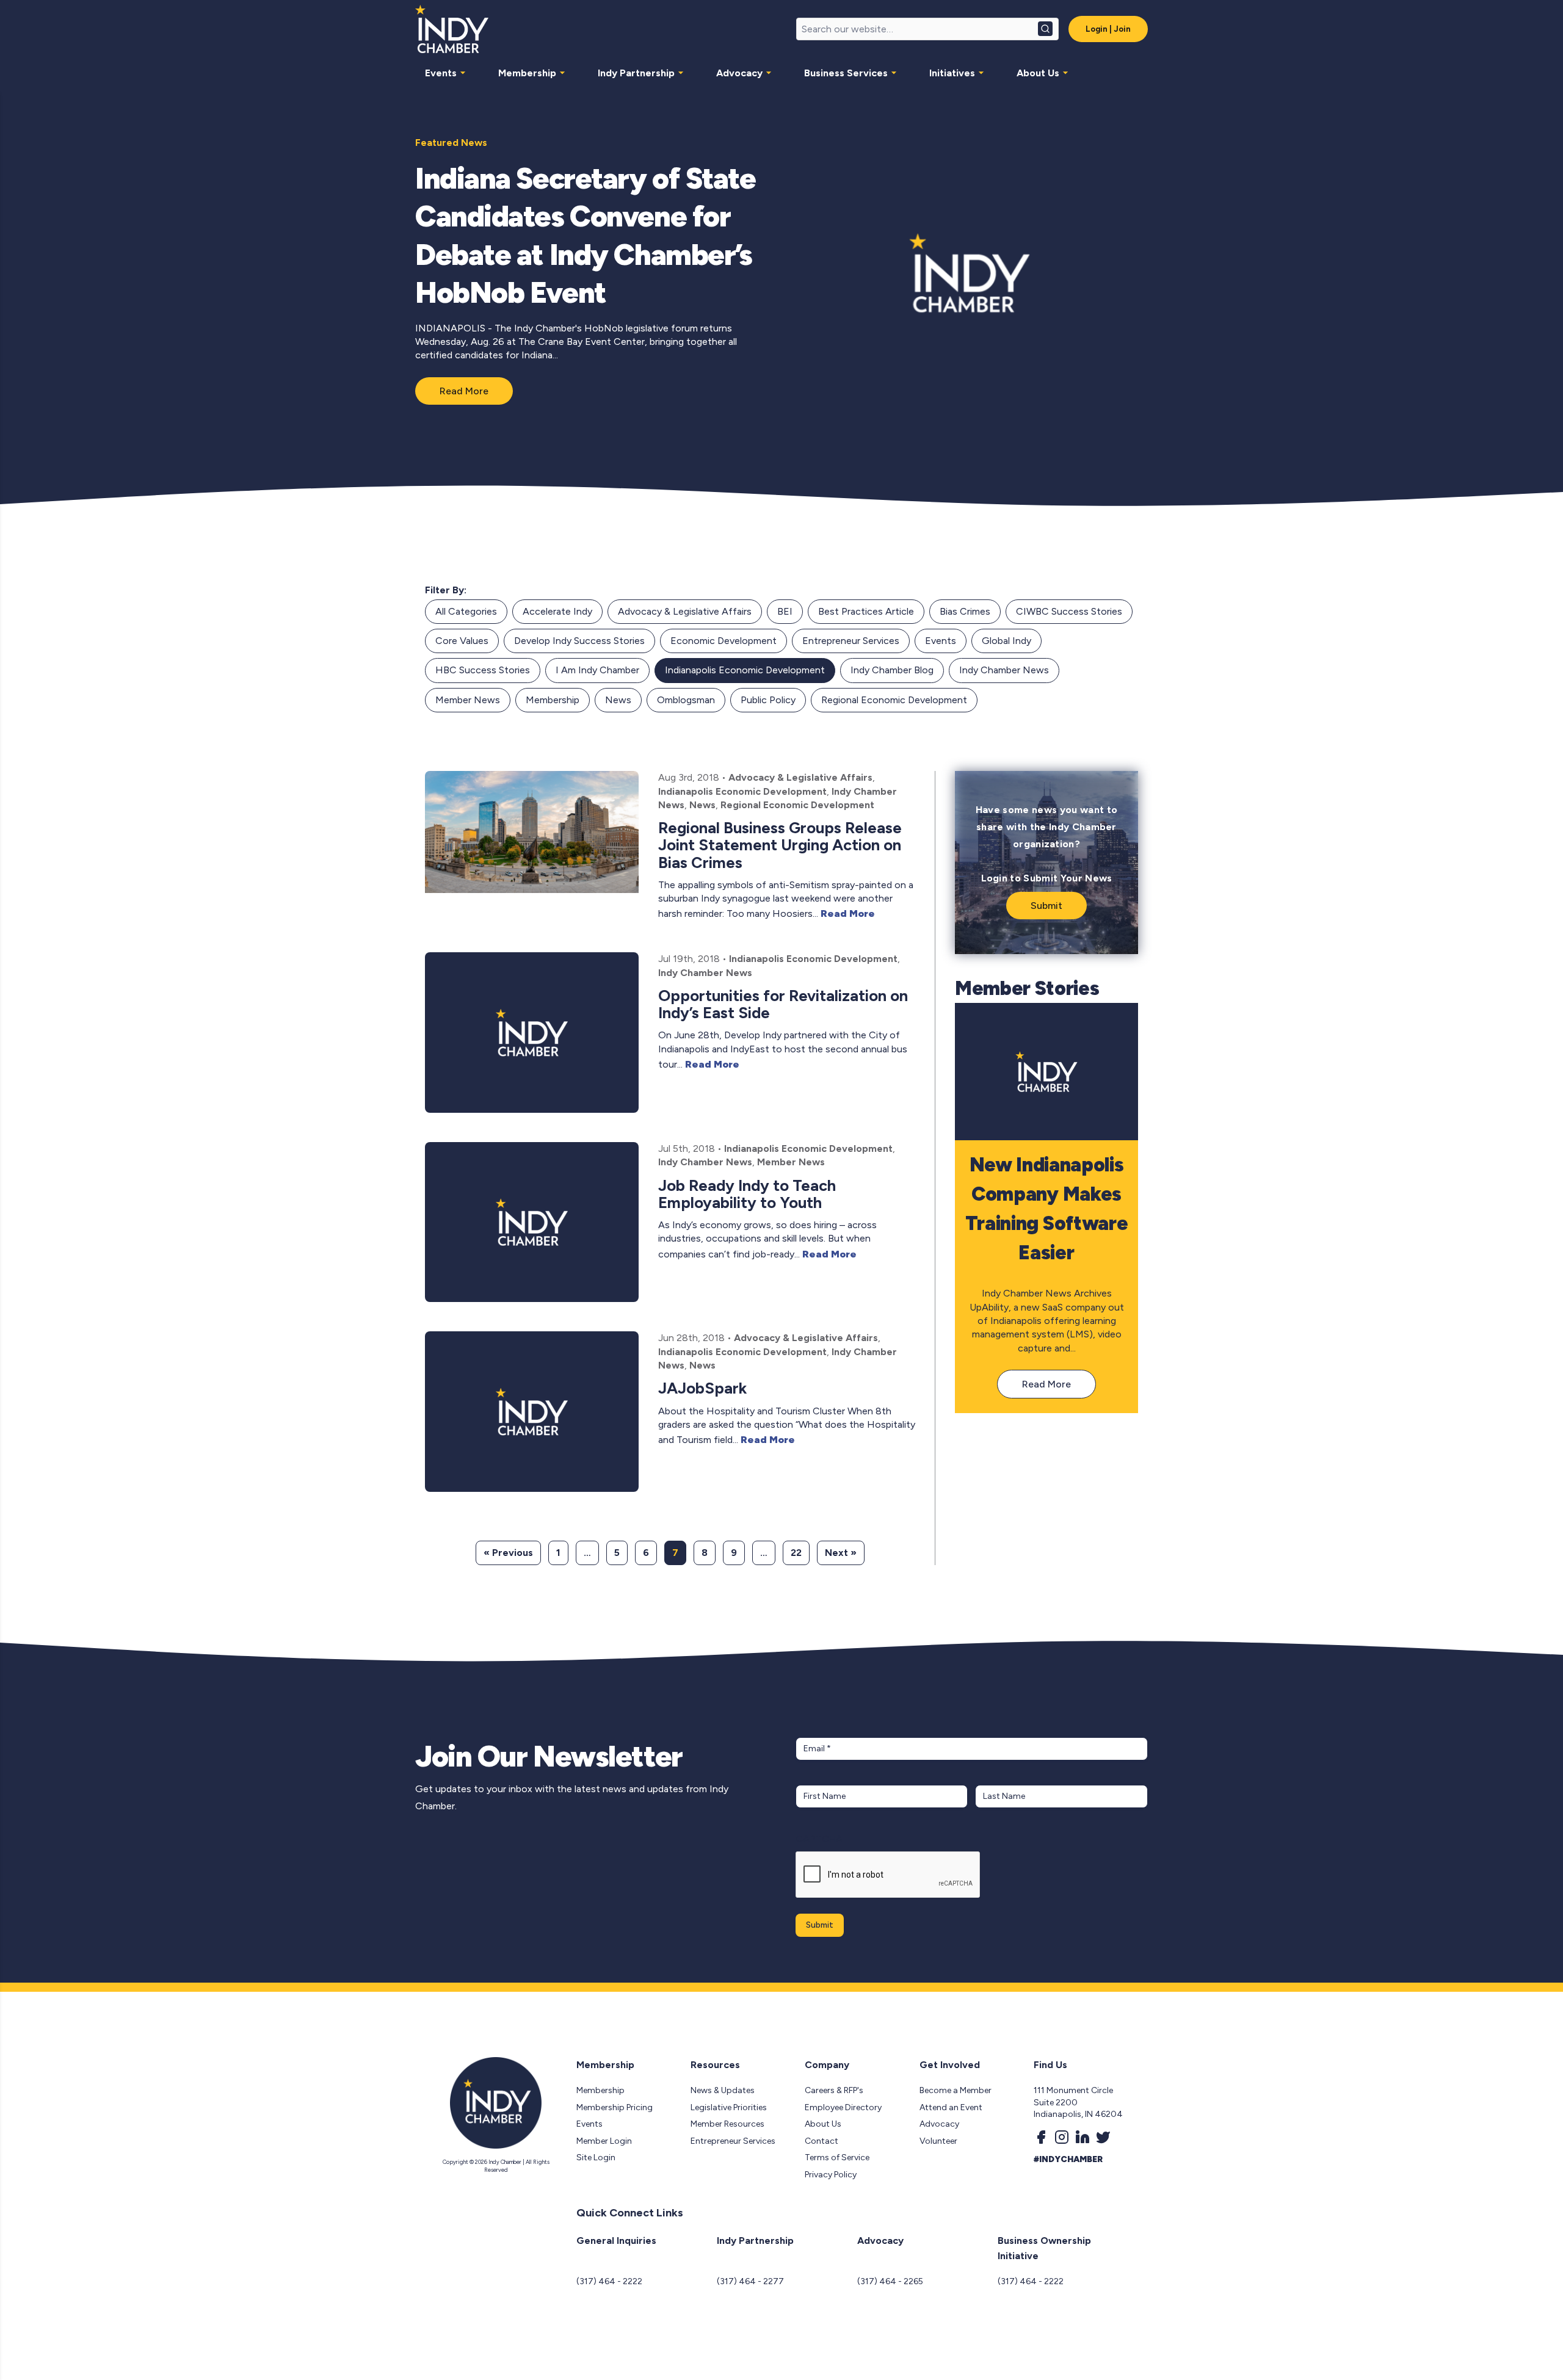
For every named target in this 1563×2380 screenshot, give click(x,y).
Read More (464, 391)
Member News (468, 700)
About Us (1038, 73)
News (618, 700)
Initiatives (952, 73)
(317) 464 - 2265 (890, 2281)
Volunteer (938, 2141)
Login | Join (1108, 29)
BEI (785, 611)
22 (796, 1553)
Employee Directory (843, 2107)
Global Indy (1006, 641)
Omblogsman (686, 700)
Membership (527, 73)
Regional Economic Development (894, 700)
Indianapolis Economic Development (745, 670)
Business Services (846, 73)
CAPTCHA (819, 1839)
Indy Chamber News (1004, 670)
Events (441, 73)
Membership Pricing (615, 2107)
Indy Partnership (636, 73)
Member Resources (727, 2124)
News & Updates (723, 2090)
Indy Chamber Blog (892, 670)
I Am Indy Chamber (597, 670)
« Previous (508, 1553)
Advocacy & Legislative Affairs (685, 611)
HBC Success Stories (483, 670)
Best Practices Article (866, 611)
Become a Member (956, 2090)
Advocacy (739, 73)
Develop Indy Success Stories (579, 641)
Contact (821, 2141)
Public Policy (768, 700)
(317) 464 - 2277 (750, 2281)
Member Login (604, 2141)
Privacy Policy (831, 2175)
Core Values (462, 641)
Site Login (596, 2158)
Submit (1046, 906)
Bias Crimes (965, 611)
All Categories (466, 611)
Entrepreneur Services (851, 641)
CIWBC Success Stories (1069, 611)
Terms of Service (837, 2158)
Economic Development (723, 641)
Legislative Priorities (729, 2107)
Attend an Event (951, 2107)
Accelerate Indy (557, 611)
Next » (841, 1553)
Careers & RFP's (834, 2090)
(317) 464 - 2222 (609, 2281)
